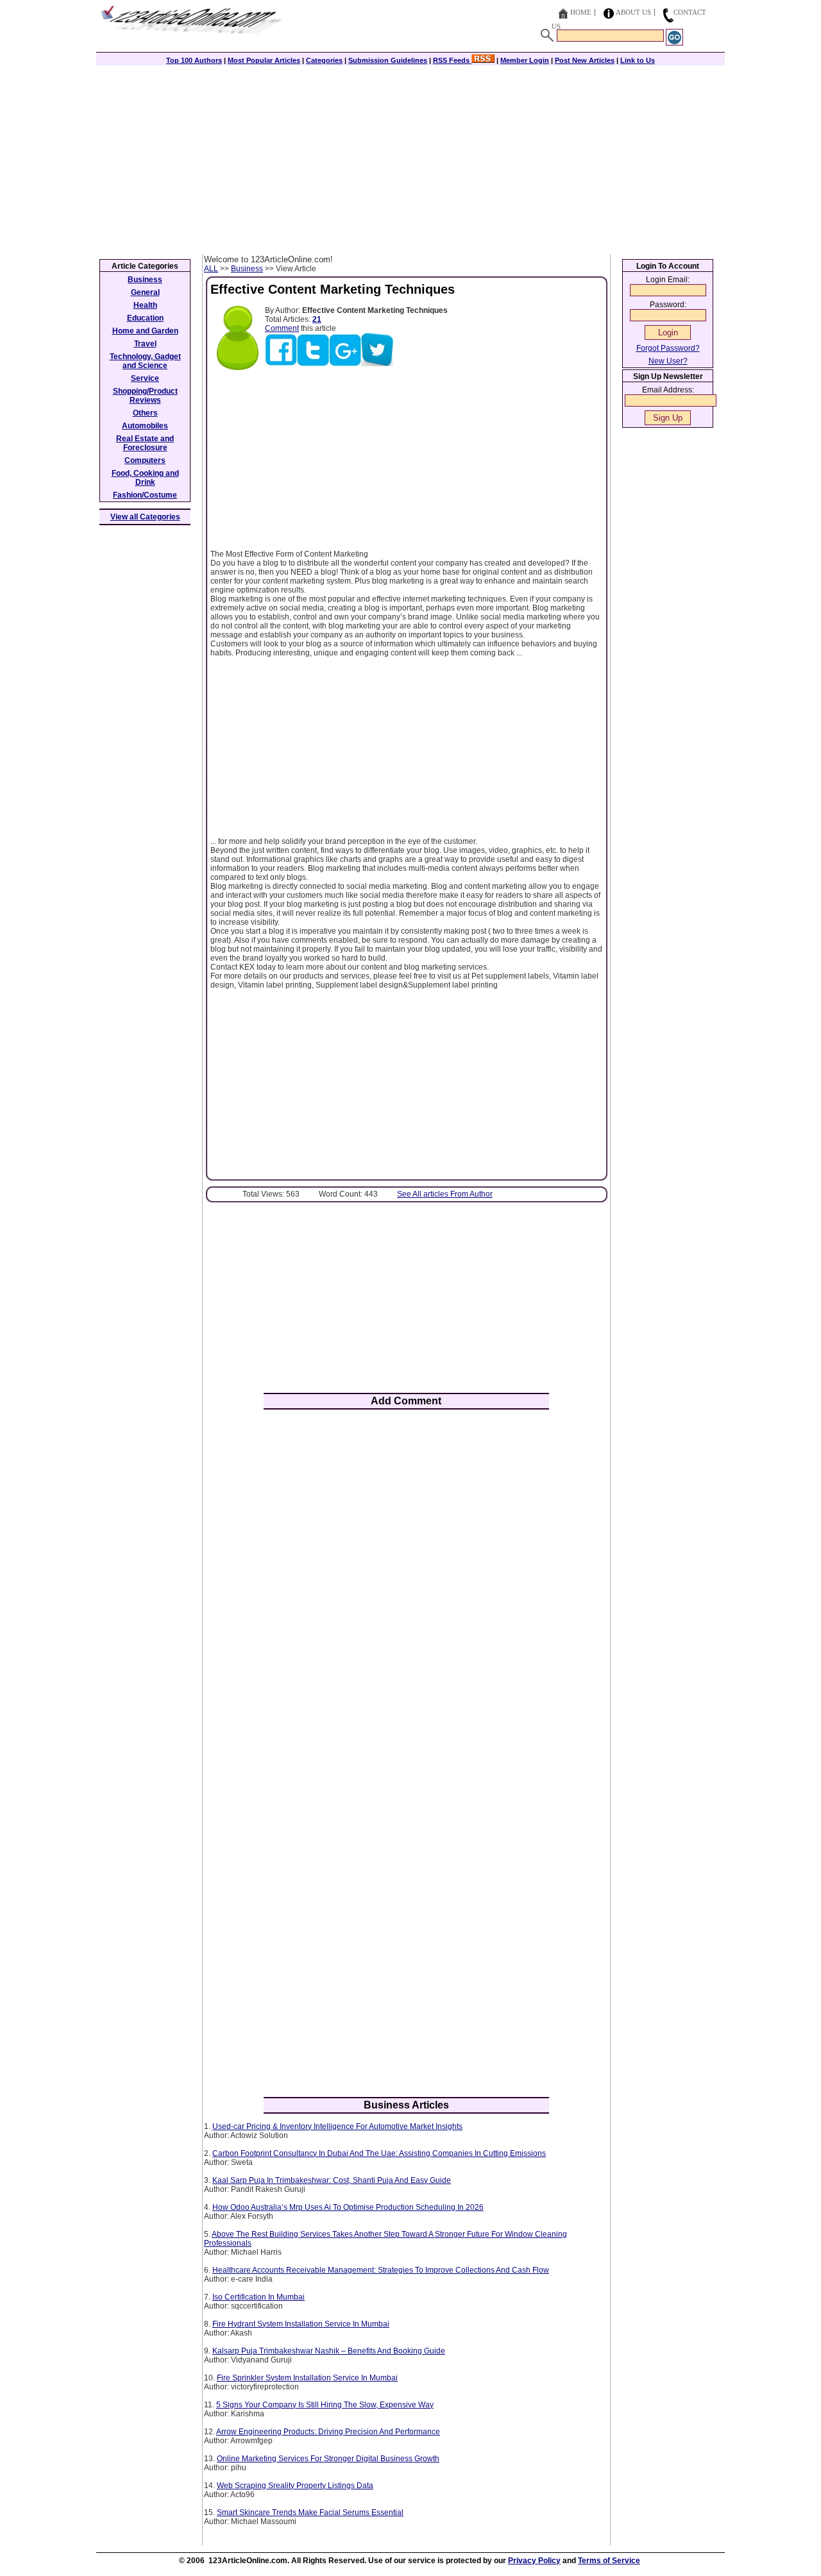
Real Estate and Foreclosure (145, 443)
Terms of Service (609, 2561)
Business (247, 269)
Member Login (525, 60)
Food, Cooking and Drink (145, 478)
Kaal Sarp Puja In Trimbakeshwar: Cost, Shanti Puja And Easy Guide (332, 2180)
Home (581, 12)
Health (145, 305)
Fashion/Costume (145, 495)
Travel (145, 344)
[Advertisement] (410, 158)
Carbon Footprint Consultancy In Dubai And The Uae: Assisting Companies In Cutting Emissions (379, 2153)
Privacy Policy (534, 2561)
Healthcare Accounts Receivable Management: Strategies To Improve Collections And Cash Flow (381, 2270)
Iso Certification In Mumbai (258, 2297)
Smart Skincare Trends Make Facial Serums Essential (310, 2513)
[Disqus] (406, 1587)
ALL (211, 269)
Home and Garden (145, 331)
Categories (324, 60)
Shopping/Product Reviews (145, 396)
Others (145, 413)
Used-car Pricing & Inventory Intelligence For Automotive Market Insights (337, 2126)
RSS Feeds (452, 60)
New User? (668, 361)
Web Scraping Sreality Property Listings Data (295, 2486)
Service (145, 378)
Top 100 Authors (194, 60)
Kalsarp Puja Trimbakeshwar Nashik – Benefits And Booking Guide (329, 2351)
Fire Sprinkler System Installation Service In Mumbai (307, 2378)
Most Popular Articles (264, 60)
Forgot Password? (668, 348)
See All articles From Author (445, 1194)
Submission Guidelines (388, 60)
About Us (633, 12)
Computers (145, 460)
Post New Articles (585, 60)
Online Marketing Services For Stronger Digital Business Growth (328, 2459)
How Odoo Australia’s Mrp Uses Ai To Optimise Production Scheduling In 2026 (348, 2207)
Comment (282, 328)
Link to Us (638, 60)
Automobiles (145, 426)
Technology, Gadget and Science (145, 361)
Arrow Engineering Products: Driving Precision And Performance (328, 2432)
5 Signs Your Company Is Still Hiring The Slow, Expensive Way (325, 2405)
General (145, 292)
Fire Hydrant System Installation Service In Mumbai (301, 2324)
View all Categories (145, 517)
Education (145, 318)
